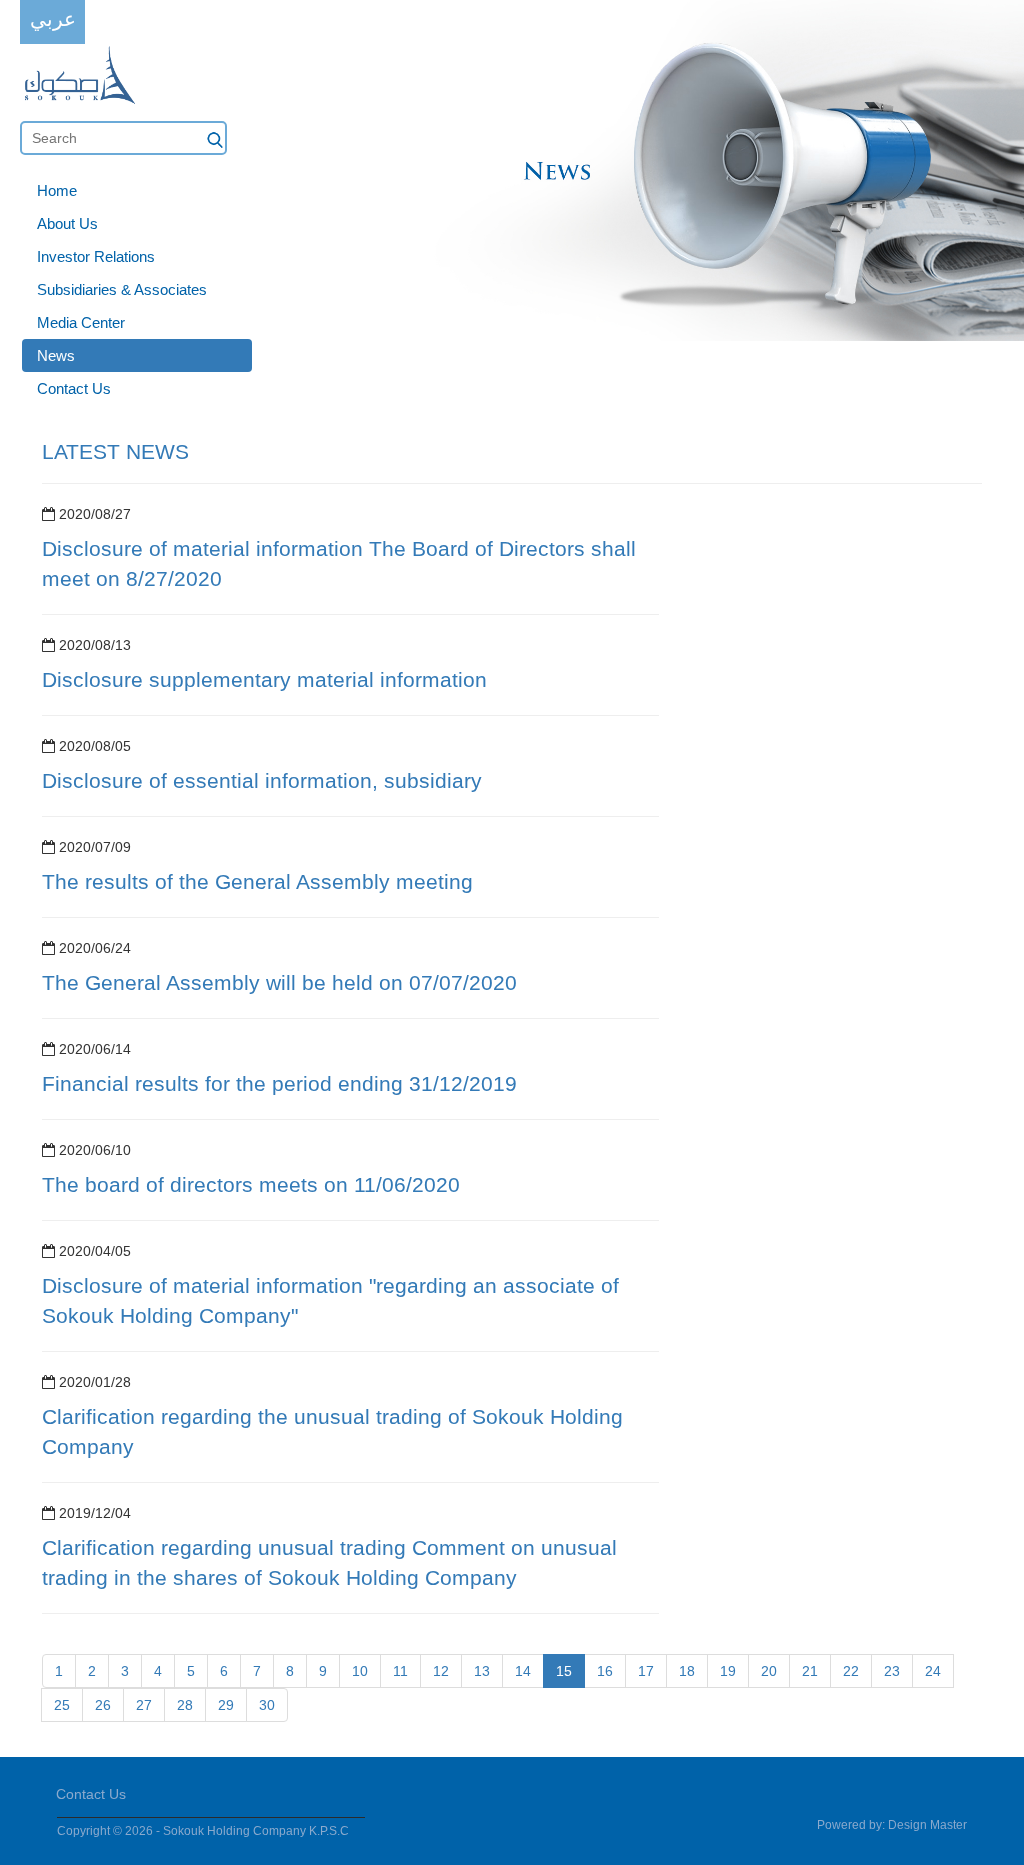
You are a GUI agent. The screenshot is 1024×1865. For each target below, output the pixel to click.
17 (646, 1671)
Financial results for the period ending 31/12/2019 (279, 1083)
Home (57, 190)
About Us (67, 223)
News (56, 355)
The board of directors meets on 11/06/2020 (251, 1184)
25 (62, 1705)
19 (728, 1671)
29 (226, 1705)
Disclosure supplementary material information (264, 679)
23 (892, 1671)
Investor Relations (96, 256)
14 (523, 1671)
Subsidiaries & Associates (122, 289)
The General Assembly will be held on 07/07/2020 (279, 982)
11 (400, 1671)
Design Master (927, 1825)
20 (769, 1671)
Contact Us (74, 388)
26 (103, 1705)
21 (810, 1671)
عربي (53, 19)
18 (687, 1671)
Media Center (81, 322)
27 (144, 1705)
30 (267, 1705)
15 (564, 1671)
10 (360, 1671)
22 (851, 1671)
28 (185, 1705)
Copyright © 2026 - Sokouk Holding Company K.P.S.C (203, 1831)
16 (605, 1671)
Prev (26, 184)
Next (998, 184)
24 (933, 1671)
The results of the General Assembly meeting (257, 881)
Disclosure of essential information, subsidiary (262, 780)
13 (482, 1671)
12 (441, 1671)
